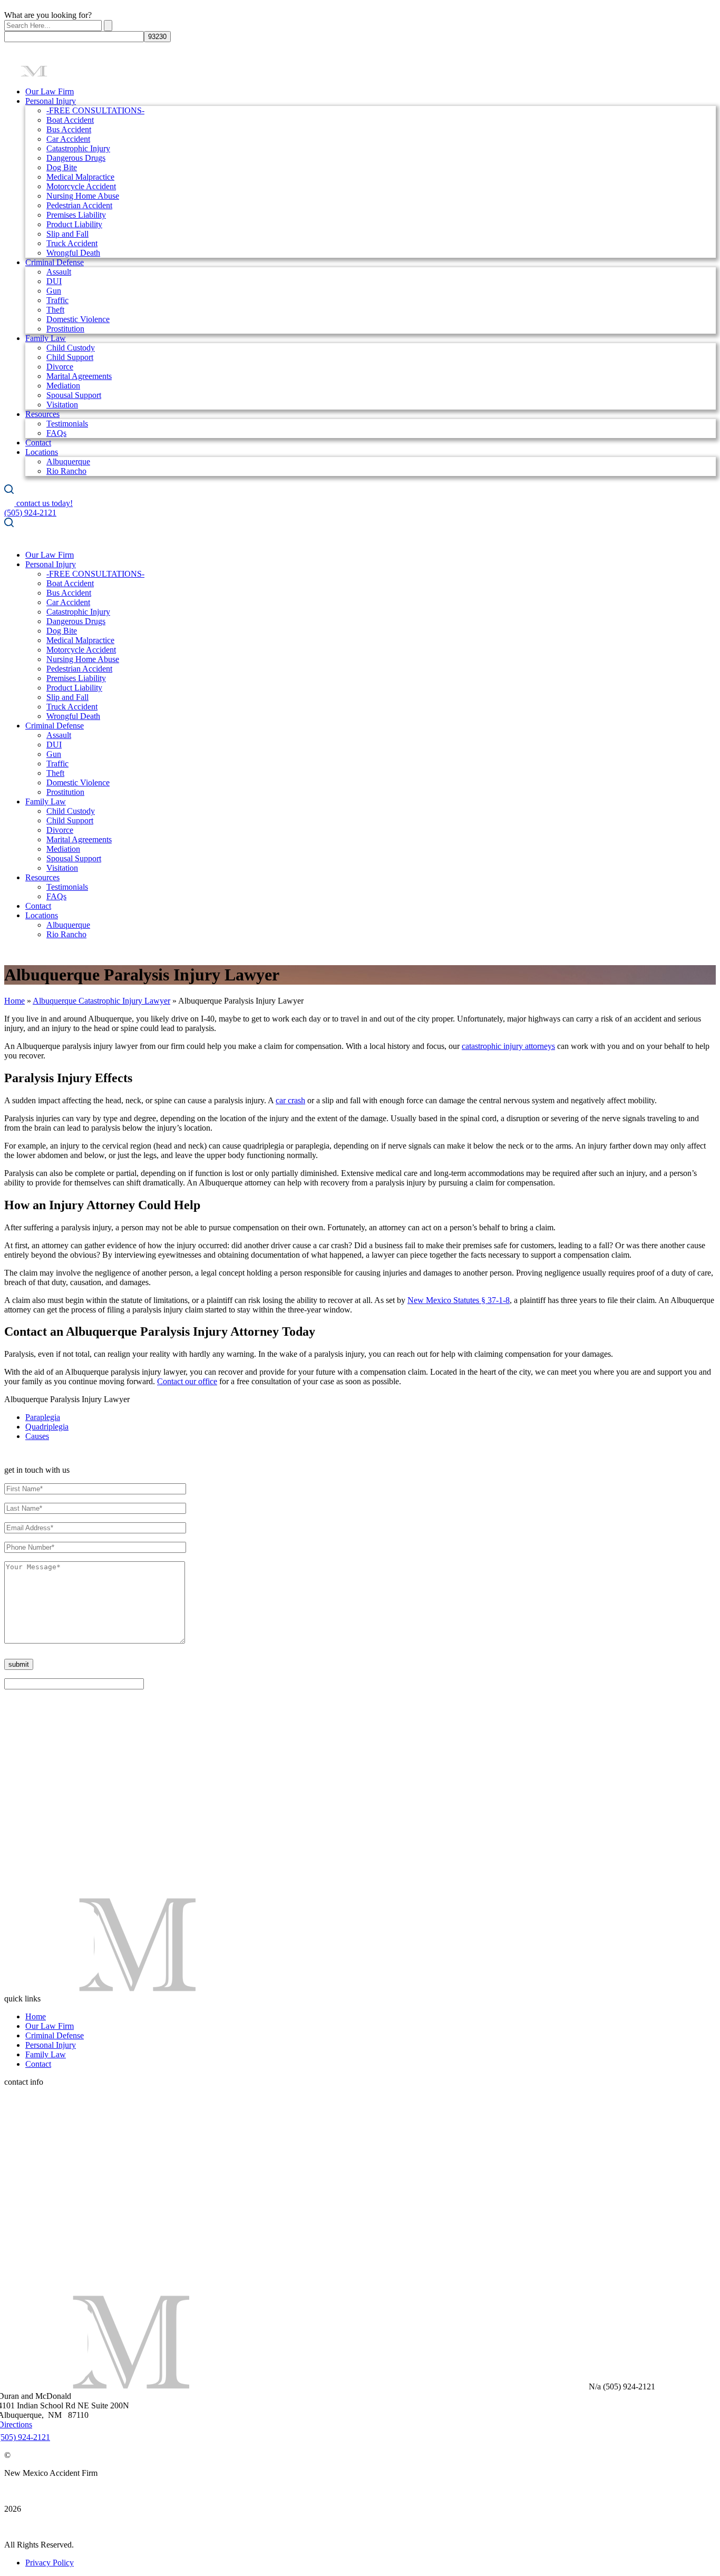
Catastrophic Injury (78, 148)
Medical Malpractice (80, 177)
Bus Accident (69, 129)
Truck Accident (72, 243)
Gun (54, 291)
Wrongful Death (73, 253)
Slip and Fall (67, 234)
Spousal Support (74, 395)
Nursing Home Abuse (83, 196)
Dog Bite (62, 167)
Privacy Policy (50, 2563)
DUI (54, 281)
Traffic (57, 300)
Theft (55, 310)
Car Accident (68, 139)
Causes (37, 1436)
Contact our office (187, 1381)
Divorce (60, 367)
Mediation (63, 386)
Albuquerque (68, 461)
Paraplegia (43, 1417)
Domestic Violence (78, 319)
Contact (38, 443)
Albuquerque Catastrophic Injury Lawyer (101, 1001)
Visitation (62, 405)
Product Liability (74, 224)
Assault (59, 272)
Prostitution (65, 329)
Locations (42, 452)
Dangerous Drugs (76, 158)
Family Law (46, 338)
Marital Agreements (79, 376)
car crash (290, 1100)
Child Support (70, 357)
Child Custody (71, 348)
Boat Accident (70, 120)
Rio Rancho (66, 471)
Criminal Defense (55, 262)
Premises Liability (76, 215)
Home (14, 1001)
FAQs (56, 433)
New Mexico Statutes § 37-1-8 (459, 1300)
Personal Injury (51, 101)
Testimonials (67, 424)
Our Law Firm (50, 91)
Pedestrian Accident (79, 205)
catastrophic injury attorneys (508, 1046)
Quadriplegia (47, 1427)
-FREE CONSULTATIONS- (95, 110)
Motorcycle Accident (81, 186)
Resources (42, 414)
